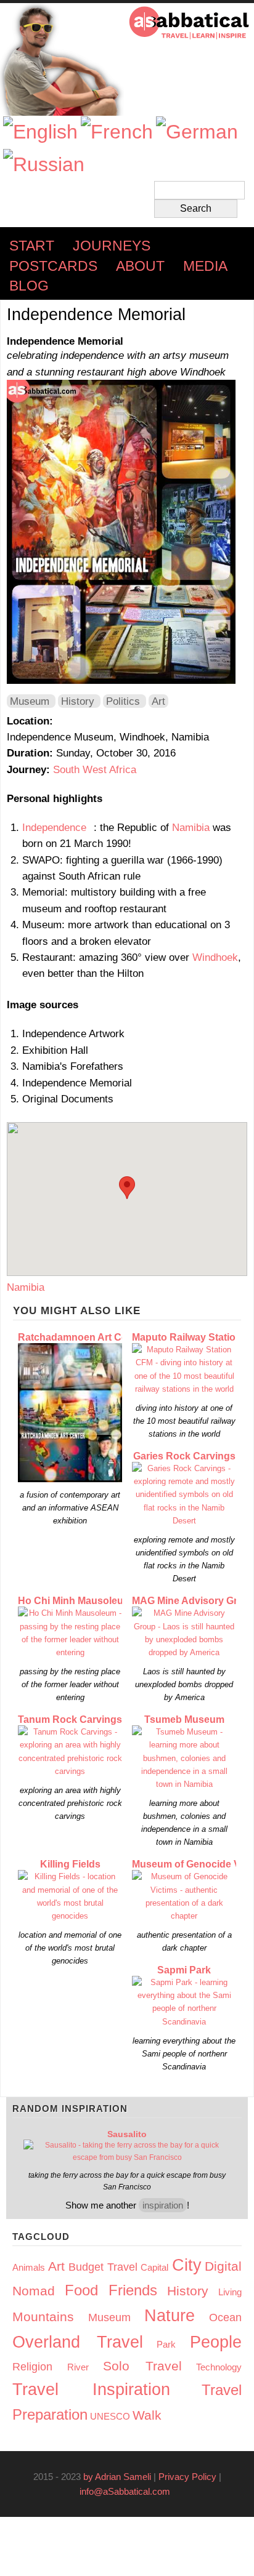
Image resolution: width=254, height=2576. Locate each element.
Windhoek (215, 957)
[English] (40, 132)
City (187, 2265)
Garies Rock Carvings (184, 1456)
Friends (133, 2290)
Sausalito (127, 2134)
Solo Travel (142, 2366)
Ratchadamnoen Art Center (82, 1337)
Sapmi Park (184, 1970)
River (78, 2367)
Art (158, 701)
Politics (123, 701)
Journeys (112, 246)
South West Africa (95, 769)
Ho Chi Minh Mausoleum (75, 1601)
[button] (127, 1188)
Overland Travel (78, 2342)
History (78, 701)
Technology (219, 2367)
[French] (117, 132)
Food (81, 2290)
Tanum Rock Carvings (70, 1719)
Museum (30, 701)
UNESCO (110, 2416)
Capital (154, 2267)
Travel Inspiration (91, 2389)
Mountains (43, 2317)
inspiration (163, 2205)
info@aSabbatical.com (129, 2491)
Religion (32, 2367)
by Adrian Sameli (117, 2477)
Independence (58, 827)
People (216, 2342)
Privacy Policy (187, 2477)
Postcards (53, 266)
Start (32, 246)
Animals (29, 2267)
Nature (170, 2316)
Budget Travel (103, 2267)
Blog (29, 286)
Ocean (225, 2317)
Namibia (191, 827)
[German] (197, 132)
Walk (147, 2415)
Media (205, 266)
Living (230, 2292)
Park (166, 2344)
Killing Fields (70, 1864)
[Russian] (44, 165)
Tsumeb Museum (184, 1719)
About (140, 266)
